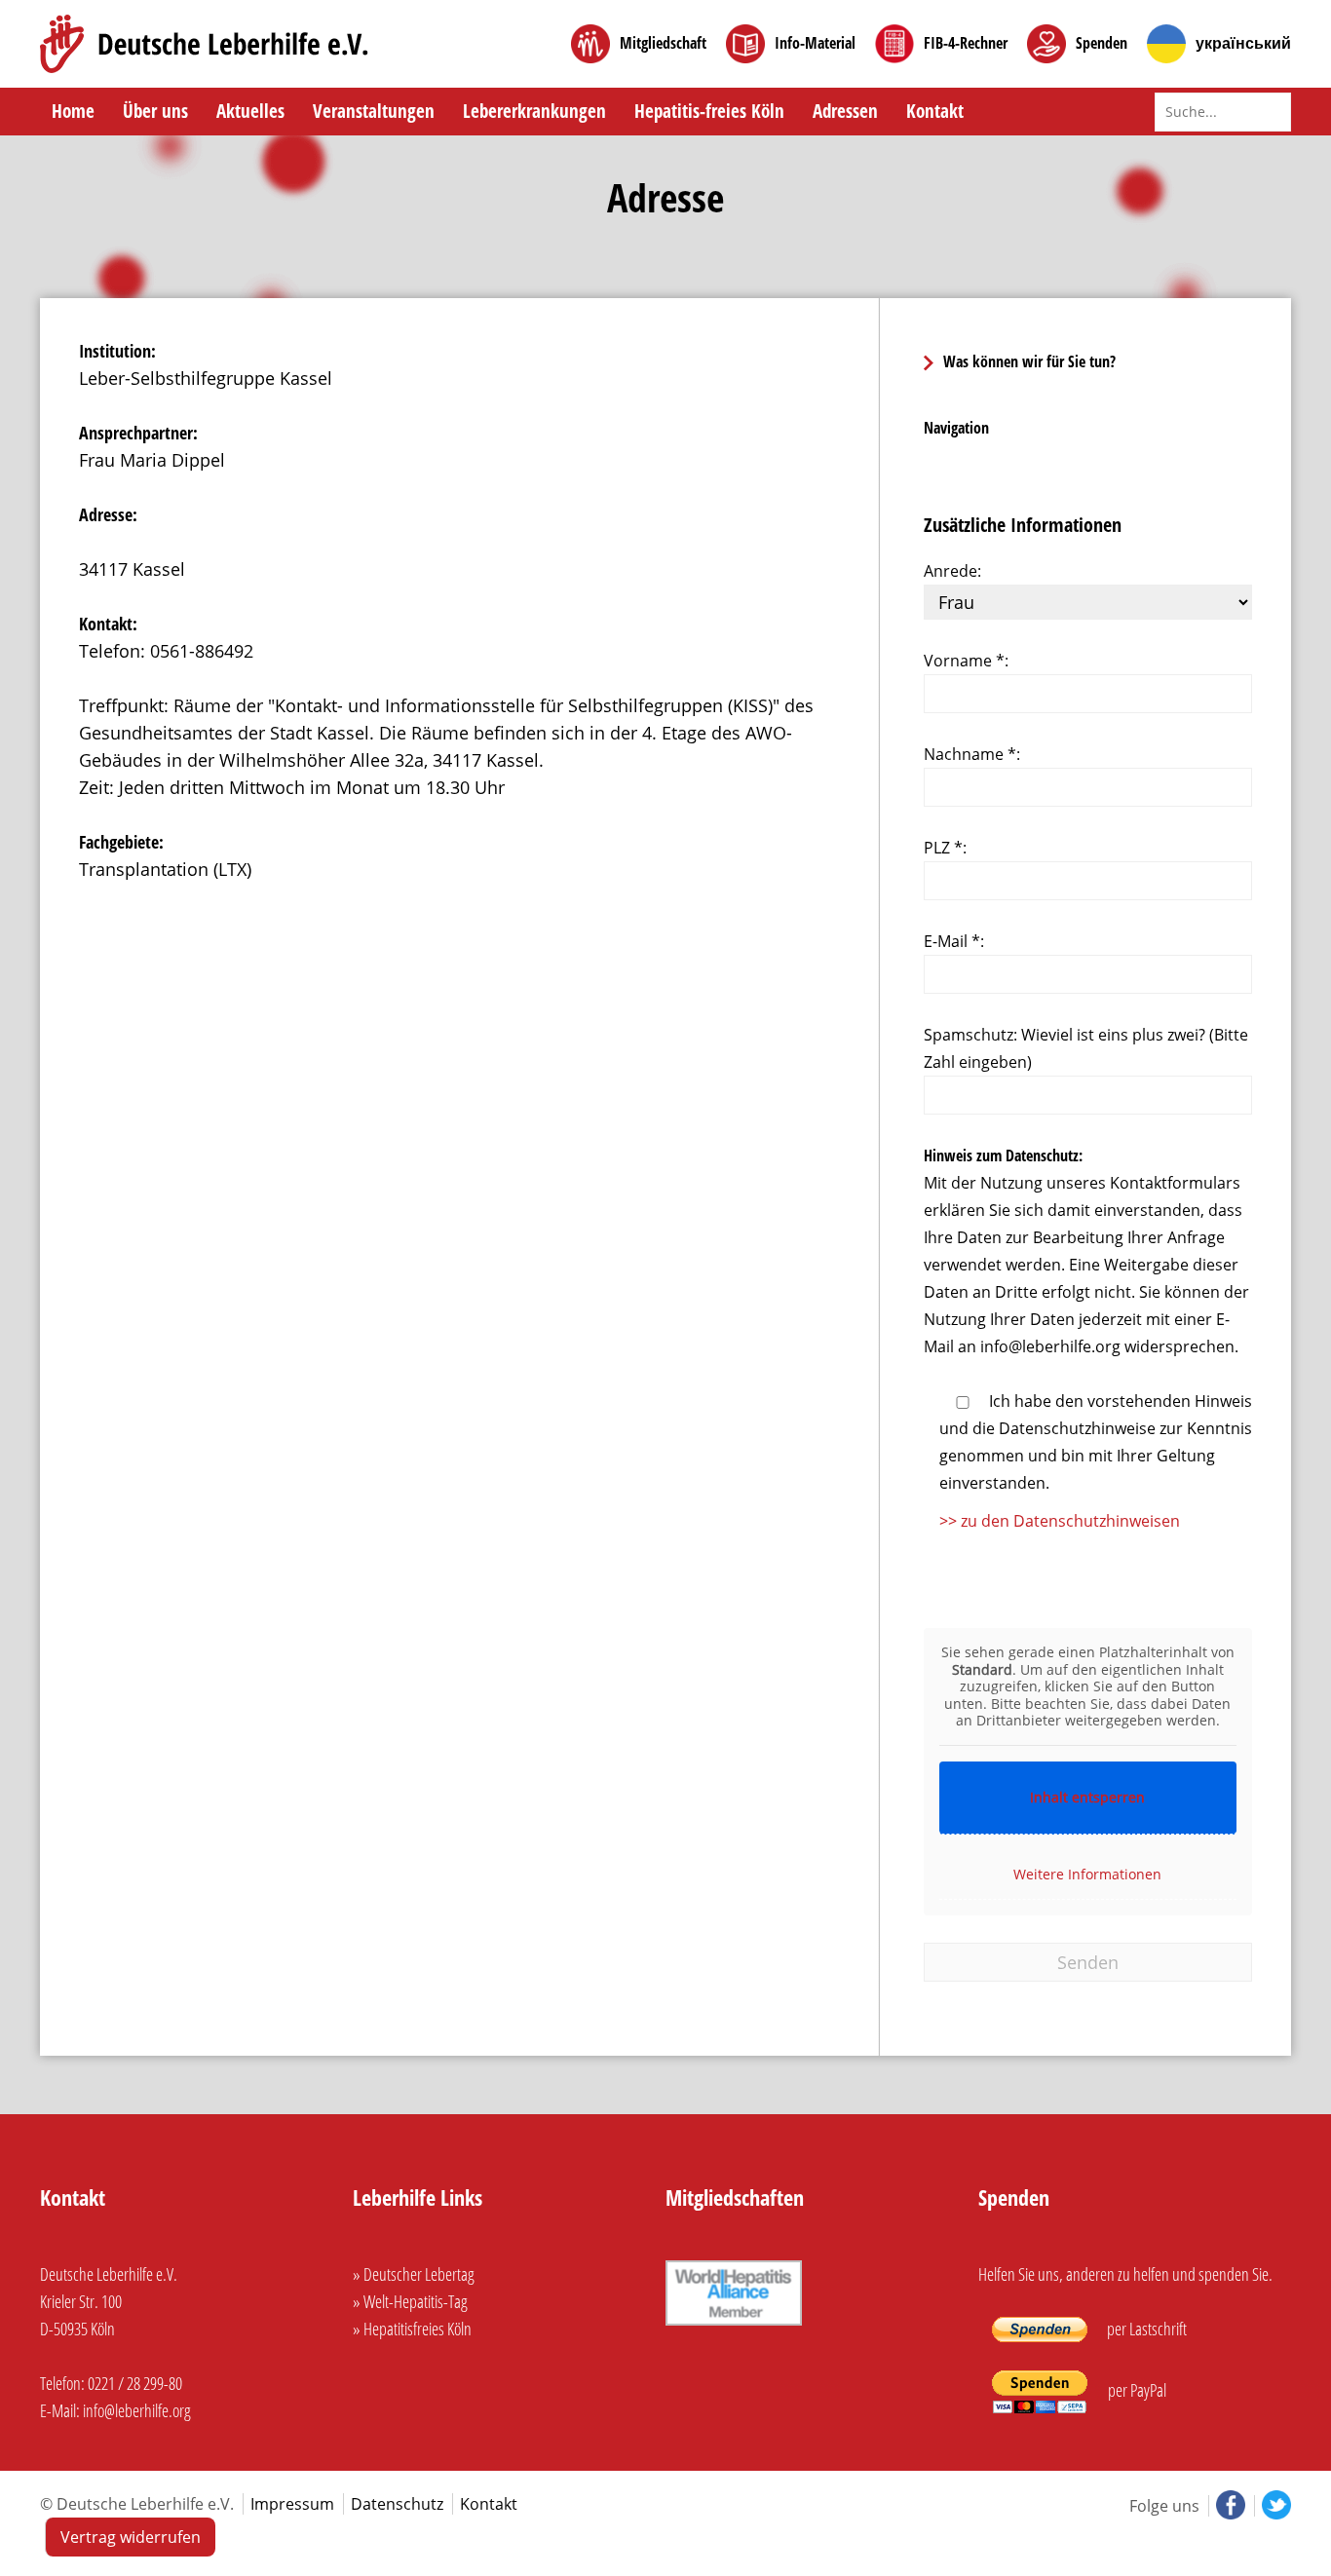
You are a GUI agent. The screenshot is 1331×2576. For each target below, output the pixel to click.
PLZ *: (945, 848)
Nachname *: (972, 754)
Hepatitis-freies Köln (709, 111)
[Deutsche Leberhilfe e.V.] (204, 44)
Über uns (155, 111)
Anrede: (952, 571)
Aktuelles (250, 111)
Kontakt (935, 111)
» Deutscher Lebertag (414, 2274)
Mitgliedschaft (663, 43)
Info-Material (815, 43)
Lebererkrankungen (534, 111)
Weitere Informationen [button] (1087, 1874)
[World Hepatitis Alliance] (734, 2327)
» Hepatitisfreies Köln (412, 2329)
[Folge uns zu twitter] (1273, 2506)
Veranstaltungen (374, 111)
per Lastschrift (1145, 2329)
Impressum (292, 2504)
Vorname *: (966, 661)
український (1243, 43)
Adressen (845, 111)
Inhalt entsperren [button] (1087, 1797)
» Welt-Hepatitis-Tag (410, 2301)
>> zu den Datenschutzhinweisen (1060, 1521)
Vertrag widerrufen (131, 2537)
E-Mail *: (954, 941)
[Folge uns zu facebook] (1229, 2506)
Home (73, 111)
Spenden (1102, 43)
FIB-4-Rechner (966, 43)
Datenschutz (397, 2504)
